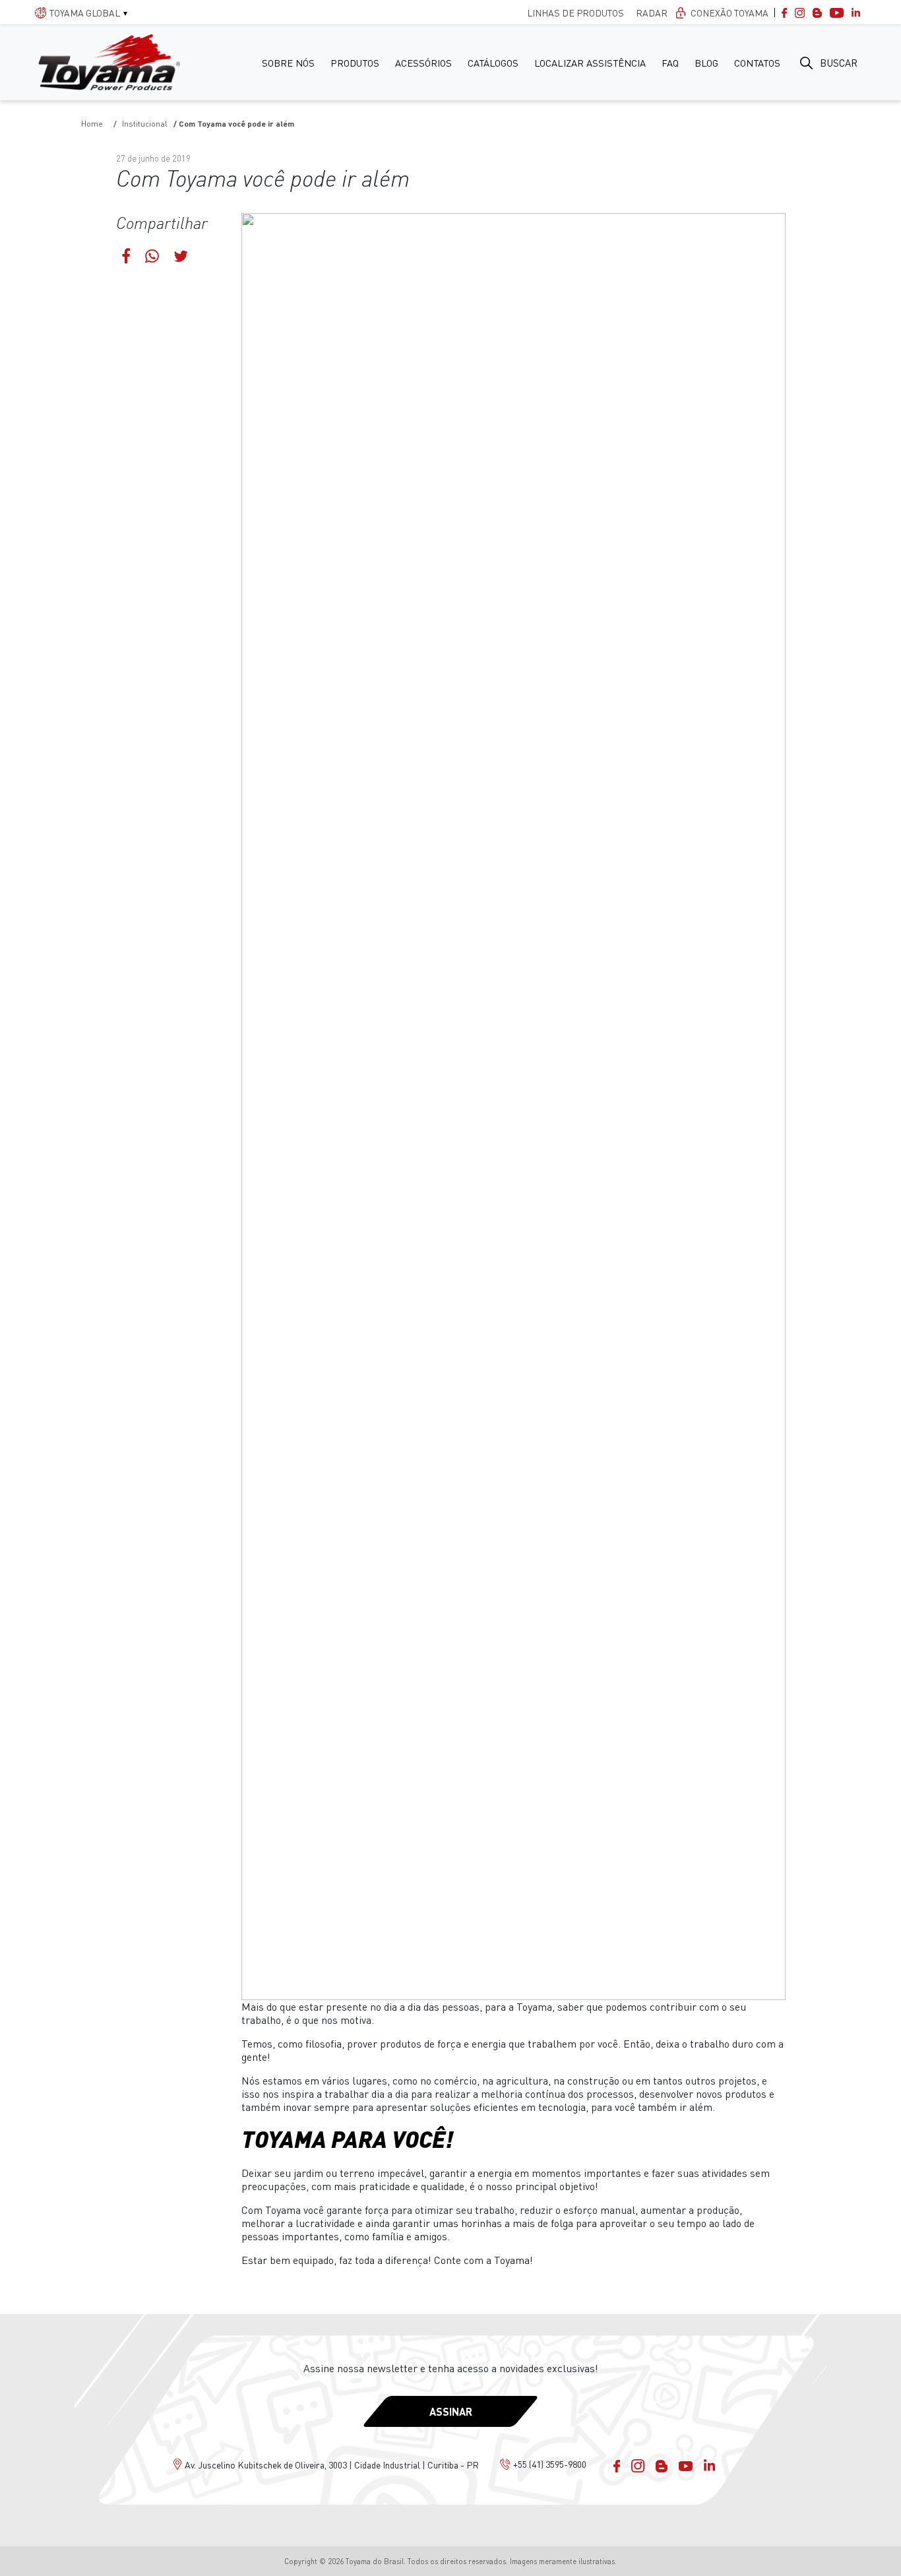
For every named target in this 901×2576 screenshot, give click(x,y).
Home (92, 124)
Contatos (757, 63)
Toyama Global (85, 13)
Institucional (145, 124)
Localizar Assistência (590, 63)
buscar (839, 63)
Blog (706, 63)
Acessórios (423, 63)
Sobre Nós (288, 63)
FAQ (670, 63)
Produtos (355, 63)
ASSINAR (451, 2411)
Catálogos (493, 63)
